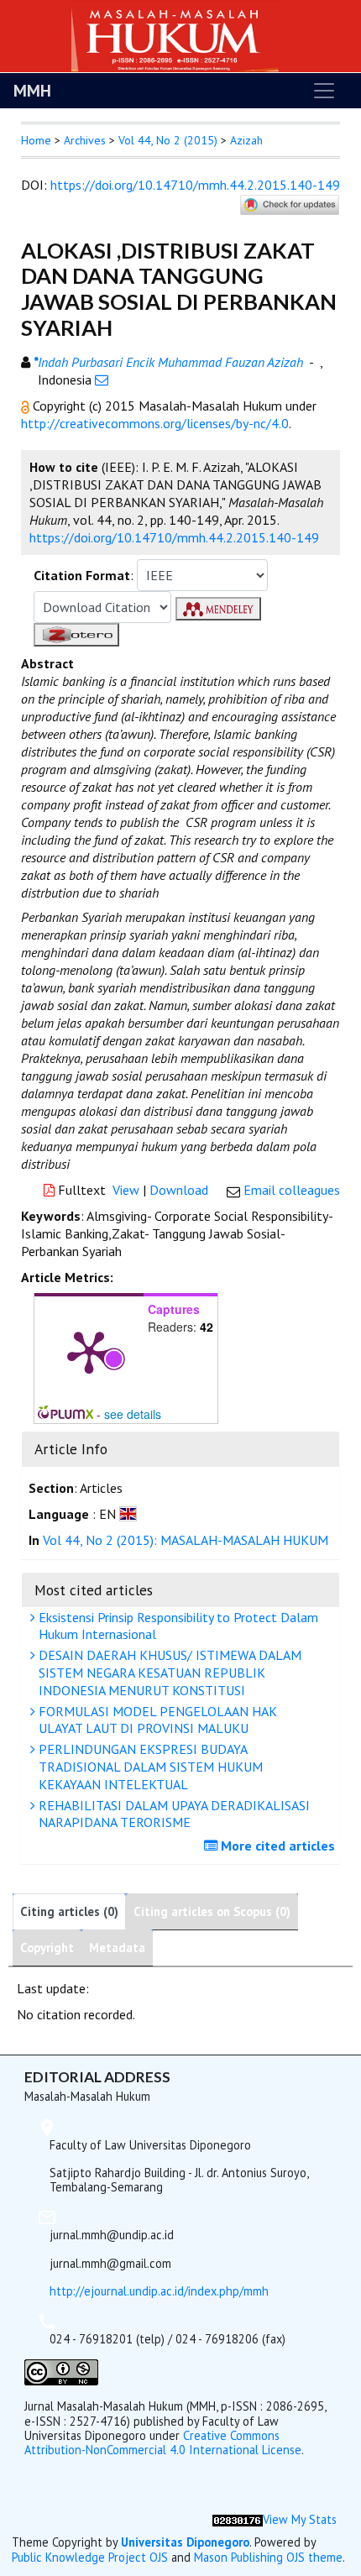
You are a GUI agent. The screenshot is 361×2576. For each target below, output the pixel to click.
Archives (85, 140)
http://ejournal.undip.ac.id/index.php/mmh (159, 2291)
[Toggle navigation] (324, 91)
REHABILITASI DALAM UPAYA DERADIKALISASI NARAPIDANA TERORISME (173, 1814)
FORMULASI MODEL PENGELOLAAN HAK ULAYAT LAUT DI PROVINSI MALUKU (156, 1720)
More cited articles (276, 1846)
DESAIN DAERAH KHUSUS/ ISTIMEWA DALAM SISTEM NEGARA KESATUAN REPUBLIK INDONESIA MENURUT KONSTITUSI (168, 1673)
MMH (32, 91)
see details (133, 1414)
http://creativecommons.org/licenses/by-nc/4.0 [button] (155, 423)
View (126, 1190)
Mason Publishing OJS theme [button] (268, 2557)
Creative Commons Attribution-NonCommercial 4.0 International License (163, 2442)
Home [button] (36, 140)
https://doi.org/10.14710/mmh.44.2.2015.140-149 (195, 185)
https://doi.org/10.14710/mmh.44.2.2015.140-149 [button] (174, 537)
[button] (27, 406)
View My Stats (300, 2519)
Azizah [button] (246, 140)
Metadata (117, 1948)
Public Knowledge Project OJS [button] (90, 2557)
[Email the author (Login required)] (102, 380)
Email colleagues (292, 1190)
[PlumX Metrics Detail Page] (89, 1351)
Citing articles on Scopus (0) (212, 1911)
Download (179, 1190)
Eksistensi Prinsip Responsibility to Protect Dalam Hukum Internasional (177, 1626)
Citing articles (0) (69, 1911)
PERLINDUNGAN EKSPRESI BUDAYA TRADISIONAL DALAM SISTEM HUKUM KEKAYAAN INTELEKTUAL (149, 1767)
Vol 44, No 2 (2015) (168, 140)
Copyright (47, 1948)
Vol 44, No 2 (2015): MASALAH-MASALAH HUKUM (186, 1540)
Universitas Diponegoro (185, 2542)
